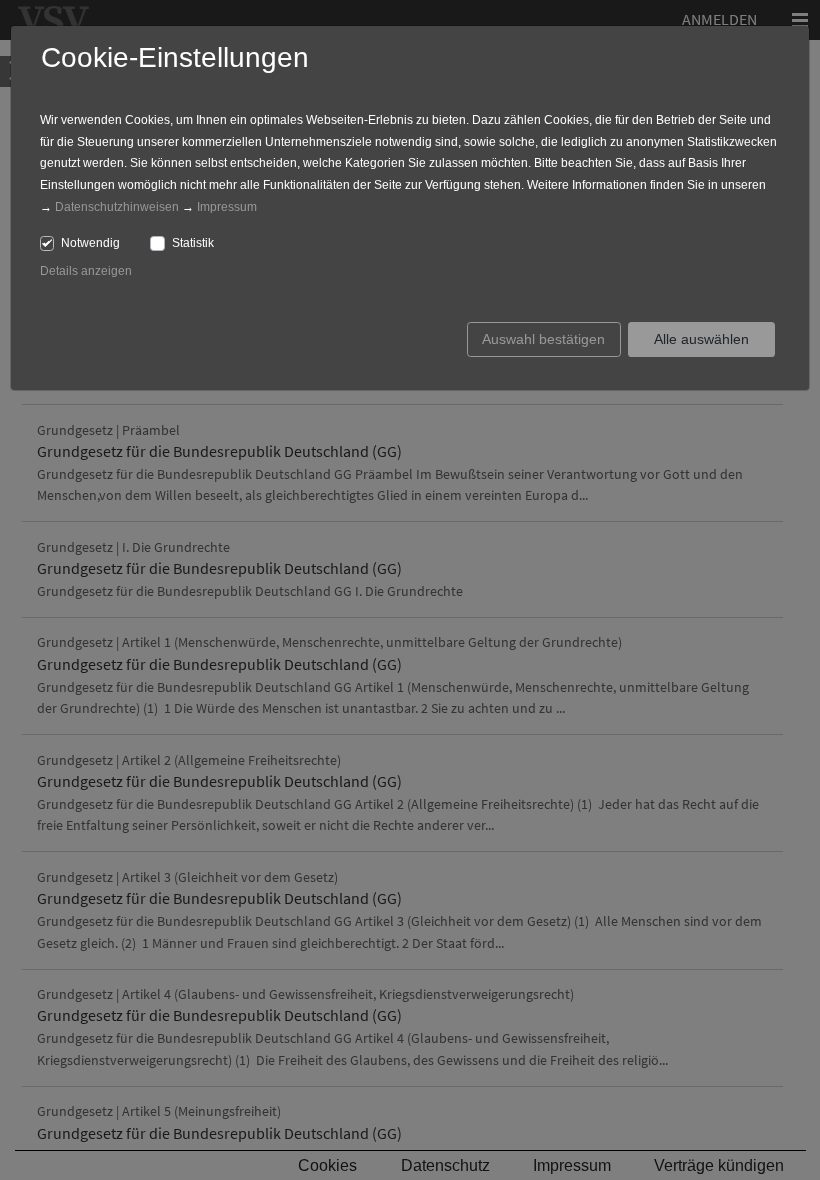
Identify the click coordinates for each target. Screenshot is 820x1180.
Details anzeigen (86, 271)
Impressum (227, 207)
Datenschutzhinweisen (117, 207)
